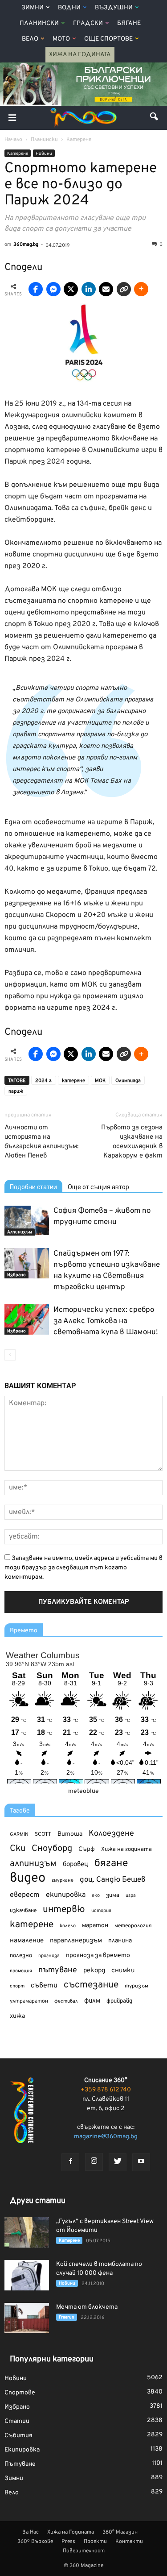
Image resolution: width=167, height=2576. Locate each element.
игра (131, 1896)
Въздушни (114, 8)
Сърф (87, 1849)
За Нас (31, 2532)
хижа (17, 2016)
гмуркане (63, 1880)
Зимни (33, 8)
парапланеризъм (76, 1941)
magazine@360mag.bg (106, 2137)
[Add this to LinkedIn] (89, 289)
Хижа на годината (126, 1850)
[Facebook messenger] (53, 289)
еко (96, 1896)
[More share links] (141, 289)
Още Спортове (108, 39)
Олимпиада (128, 1081)
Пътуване (20, 2464)
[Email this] (106, 289)
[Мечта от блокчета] (27, 2318)
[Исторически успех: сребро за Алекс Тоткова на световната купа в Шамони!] (27, 1320)
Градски (88, 23)
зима (113, 1895)
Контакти (129, 2542)
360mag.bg (26, 245)
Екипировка (22, 2450)
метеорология (133, 1926)
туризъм (136, 1986)
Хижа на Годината (80, 55)
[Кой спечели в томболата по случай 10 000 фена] (27, 2275)
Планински (39, 23)
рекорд (94, 1971)
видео (28, 1878)
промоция (21, 1971)
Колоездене (111, 1834)
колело (68, 1926)
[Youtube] (141, 2162)
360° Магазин (120, 2532)
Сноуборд (52, 1849)
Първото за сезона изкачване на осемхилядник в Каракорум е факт (132, 1142)
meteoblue (83, 1791)
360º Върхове (35, 2542)
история (101, 1911)
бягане (111, 1864)
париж (16, 1091)
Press (68, 2542)
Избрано (16, 1275)
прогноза (49, 1956)
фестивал (66, 2001)
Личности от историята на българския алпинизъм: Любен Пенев (41, 1142)
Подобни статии (33, 1187)
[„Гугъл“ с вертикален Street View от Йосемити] (27, 2233)
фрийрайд (119, 2001)
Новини (44, 154)
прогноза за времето (98, 1956)
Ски (18, 1849)
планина (120, 1941)
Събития (18, 2436)
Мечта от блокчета (87, 2307)
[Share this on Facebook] (36, 289)
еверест (25, 1895)
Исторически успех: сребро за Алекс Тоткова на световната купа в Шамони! (106, 1321)
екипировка (66, 1895)
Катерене (18, 154)
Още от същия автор (98, 1187)
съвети (44, 1986)
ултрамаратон (29, 2001)
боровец (75, 1864)
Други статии (38, 2201)
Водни (69, 8)
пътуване (58, 1970)
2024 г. (44, 1081)
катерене (73, 1081)
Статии (17, 2421)
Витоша (70, 1834)
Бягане (129, 23)
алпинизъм (33, 1864)
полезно (21, 1956)
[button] (155, 118)
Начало (13, 140)
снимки (123, 1971)
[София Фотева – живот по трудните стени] (27, 1221)
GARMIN (19, 1835)
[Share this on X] (71, 289)
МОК (100, 1081)
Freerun (67, 2317)
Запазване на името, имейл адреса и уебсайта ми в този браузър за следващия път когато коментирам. (83, 1568)
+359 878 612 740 (106, 2090)
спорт (17, 1986)
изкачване (23, 1911)
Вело (30, 39)
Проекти (95, 2542)
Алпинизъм (20, 1232)
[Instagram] (94, 2162)
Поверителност (84, 2551)
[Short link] (124, 289)
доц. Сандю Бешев (113, 1880)
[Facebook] (70, 2162)
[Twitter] (118, 2162)
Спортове (20, 2393)
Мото (61, 39)
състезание (91, 1985)
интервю (64, 1910)
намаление (27, 1941)
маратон (95, 1926)
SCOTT (43, 1834)
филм (92, 2001)
